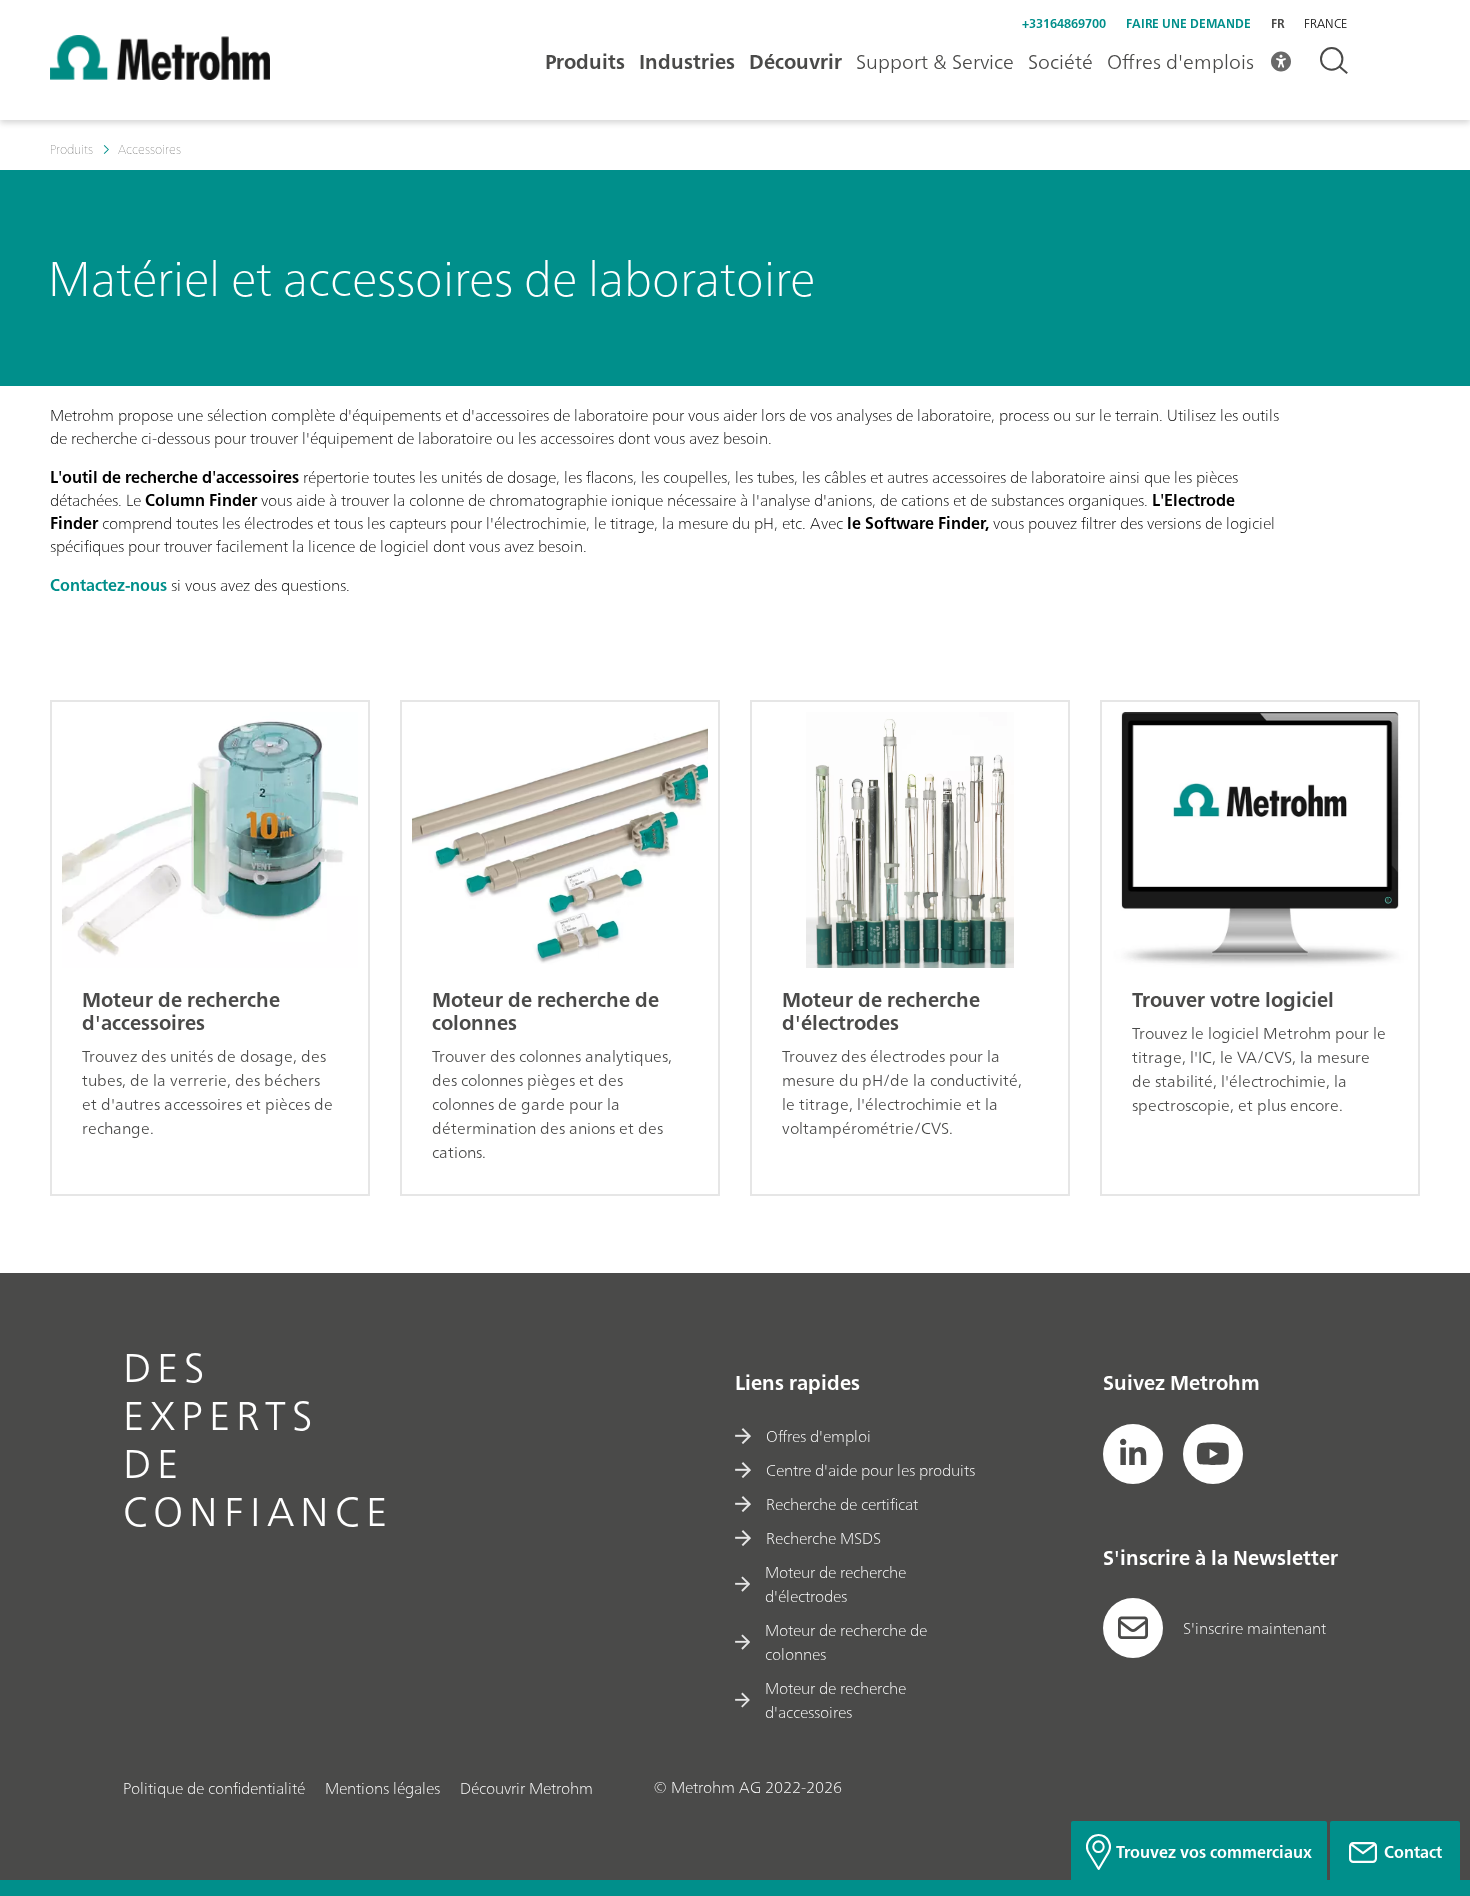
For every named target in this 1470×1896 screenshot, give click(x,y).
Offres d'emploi (818, 1436)
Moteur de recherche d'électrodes (835, 1584)
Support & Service (935, 61)
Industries (687, 61)
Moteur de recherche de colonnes (846, 1642)
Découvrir (795, 61)
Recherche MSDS (823, 1538)
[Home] (160, 74)
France (1325, 24)
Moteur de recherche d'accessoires (835, 1700)
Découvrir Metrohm (526, 1788)
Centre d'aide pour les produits (870, 1470)
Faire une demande (1188, 23)
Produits (585, 61)
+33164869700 (1064, 23)
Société (1060, 61)
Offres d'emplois (1180, 61)
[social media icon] (1133, 1454)
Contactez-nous (108, 585)
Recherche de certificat (842, 1504)
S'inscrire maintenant (1254, 1628)
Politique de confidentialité (214, 1788)
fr (1277, 23)
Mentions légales (382, 1788)
